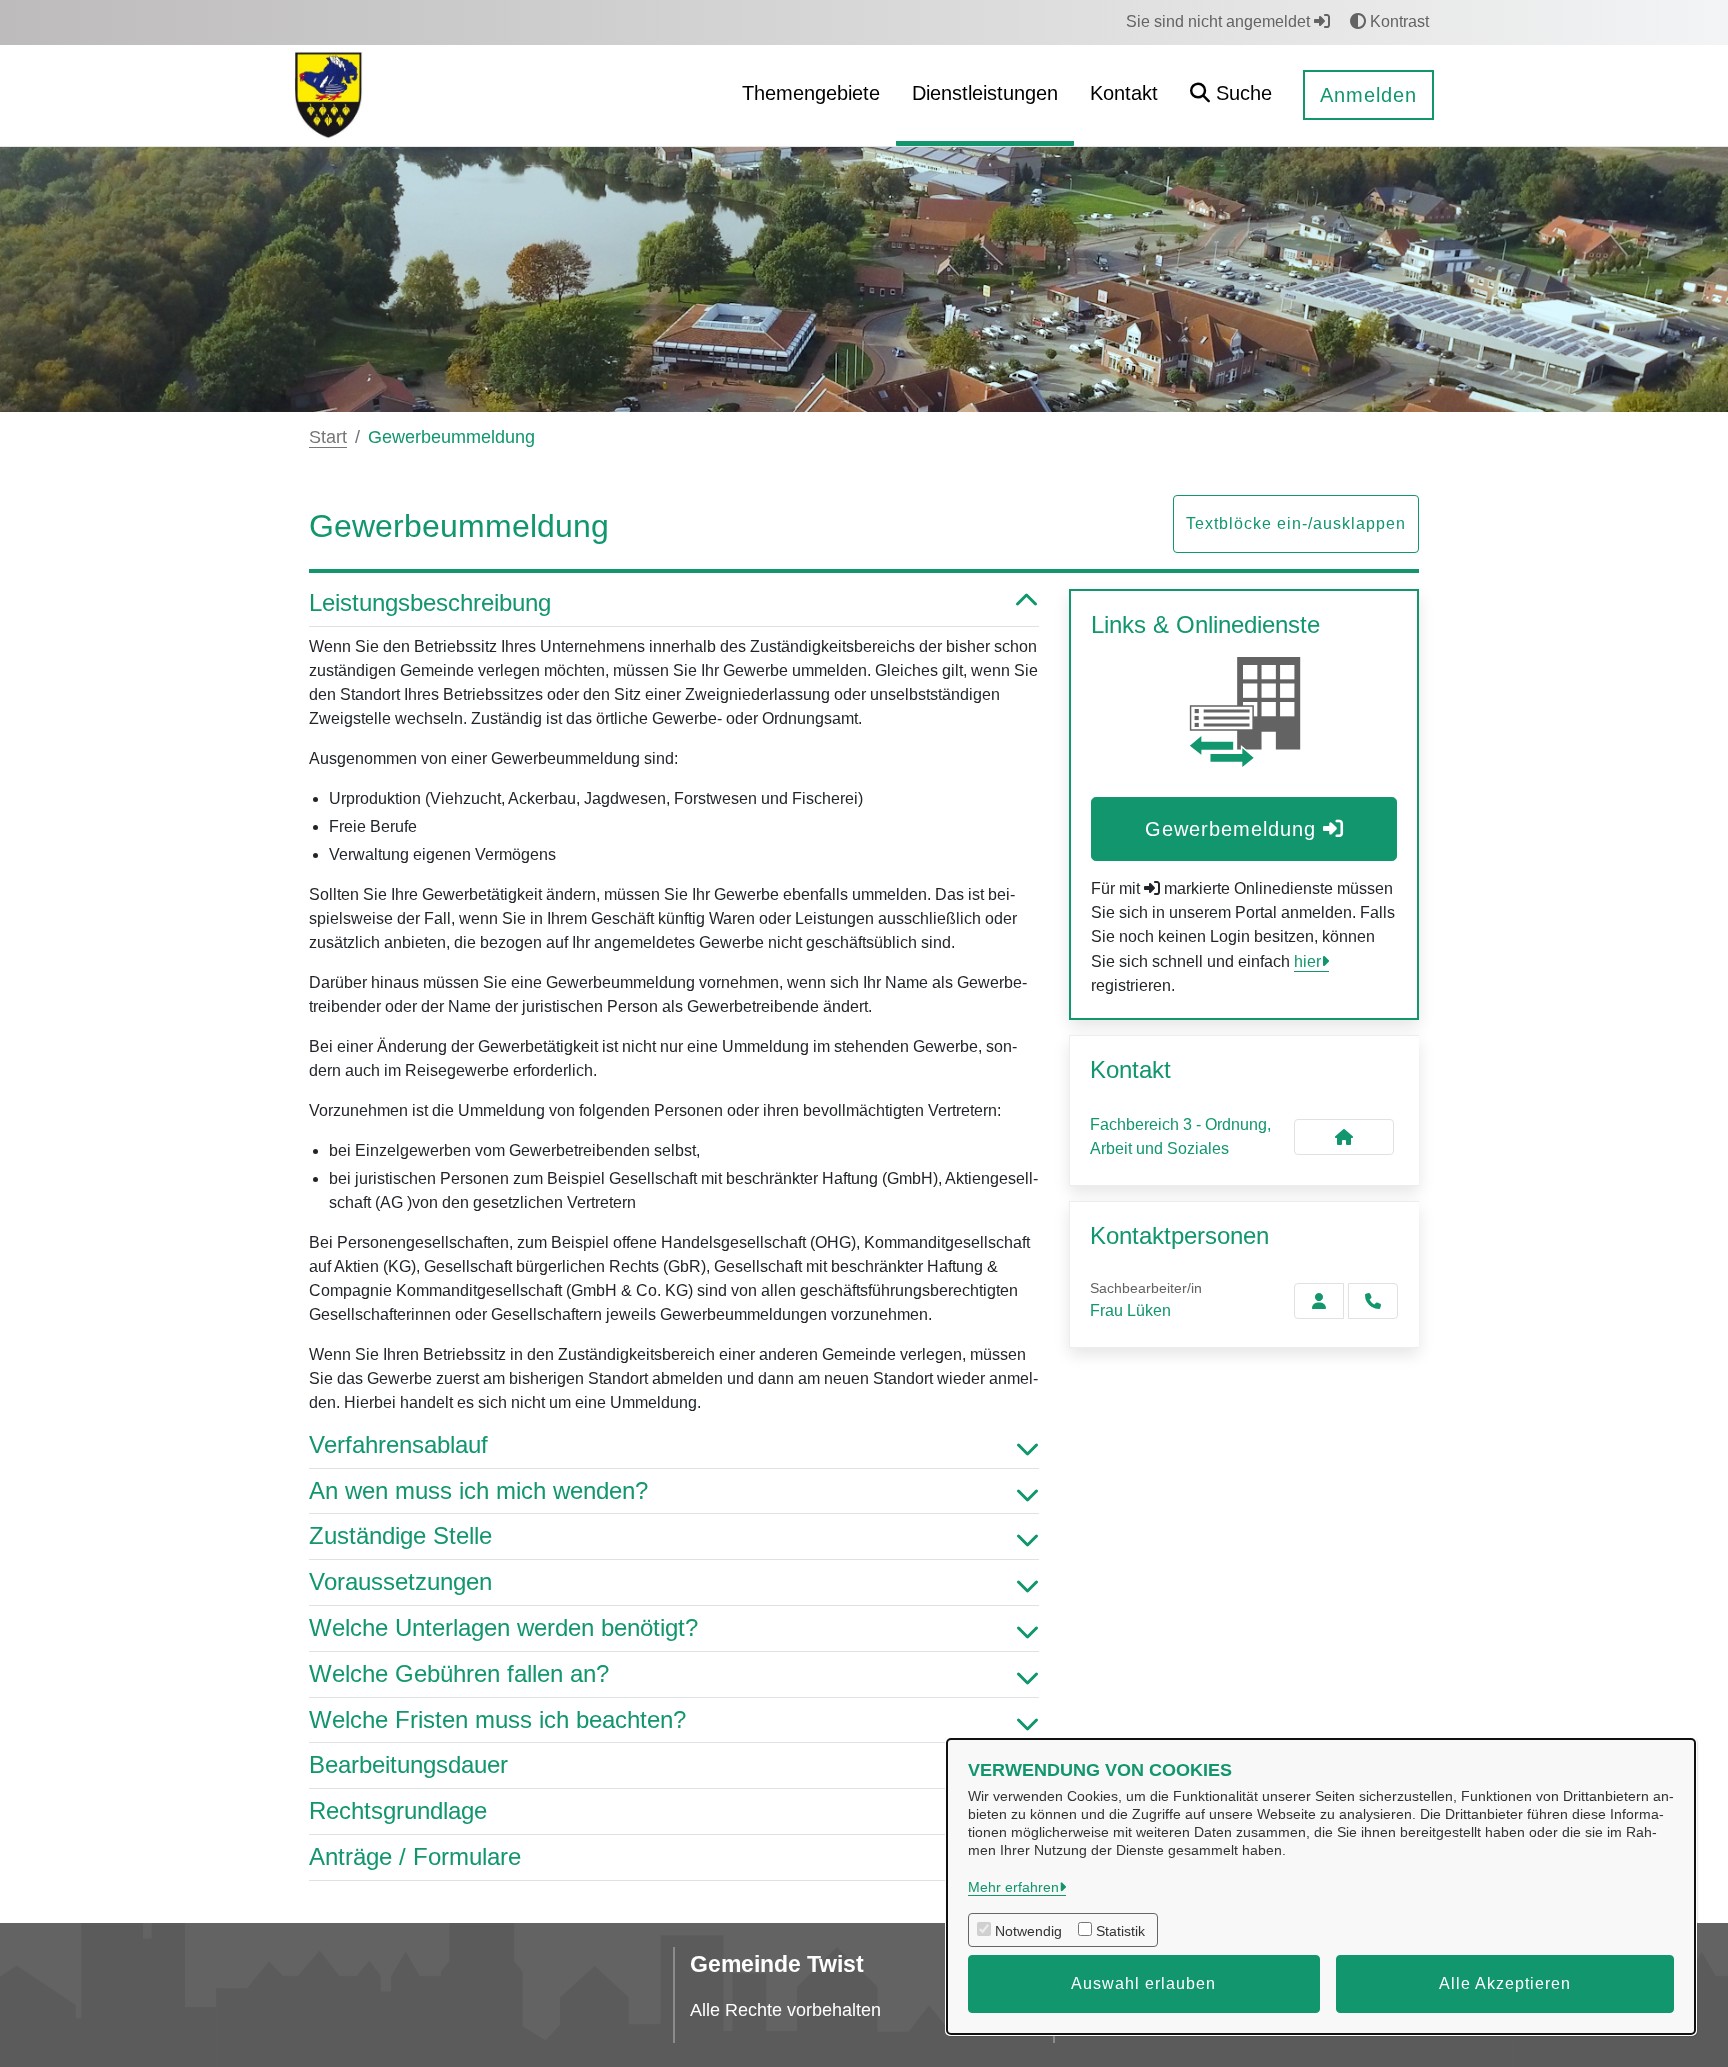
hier (1307, 961)
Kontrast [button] (1397, 21)
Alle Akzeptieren (1505, 1983)
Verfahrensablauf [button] (398, 1444)
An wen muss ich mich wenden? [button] (478, 1490)
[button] (1231, 95)
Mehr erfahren (1013, 1887)
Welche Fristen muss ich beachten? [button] (497, 1719)
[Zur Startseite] (328, 94)
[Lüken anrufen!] (1373, 1301)
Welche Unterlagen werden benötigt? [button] (503, 1627)
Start (328, 437)
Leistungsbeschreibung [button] (430, 602)
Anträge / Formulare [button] (415, 1856)
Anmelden (1368, 95)
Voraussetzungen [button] (400, 1581)
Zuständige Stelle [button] (400, 1535)
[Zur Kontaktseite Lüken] (1319, 1301)
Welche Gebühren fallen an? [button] (459, 1673)
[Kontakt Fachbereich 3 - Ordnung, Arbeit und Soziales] (1344, 1137)
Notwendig (1028, 1931)
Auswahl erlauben (1143, 1983)
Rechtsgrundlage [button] (398, 1810)
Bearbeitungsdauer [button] (408, 1764)
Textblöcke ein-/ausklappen (1296, 523)
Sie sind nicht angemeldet (1220, 21)
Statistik (1120, 1931)
